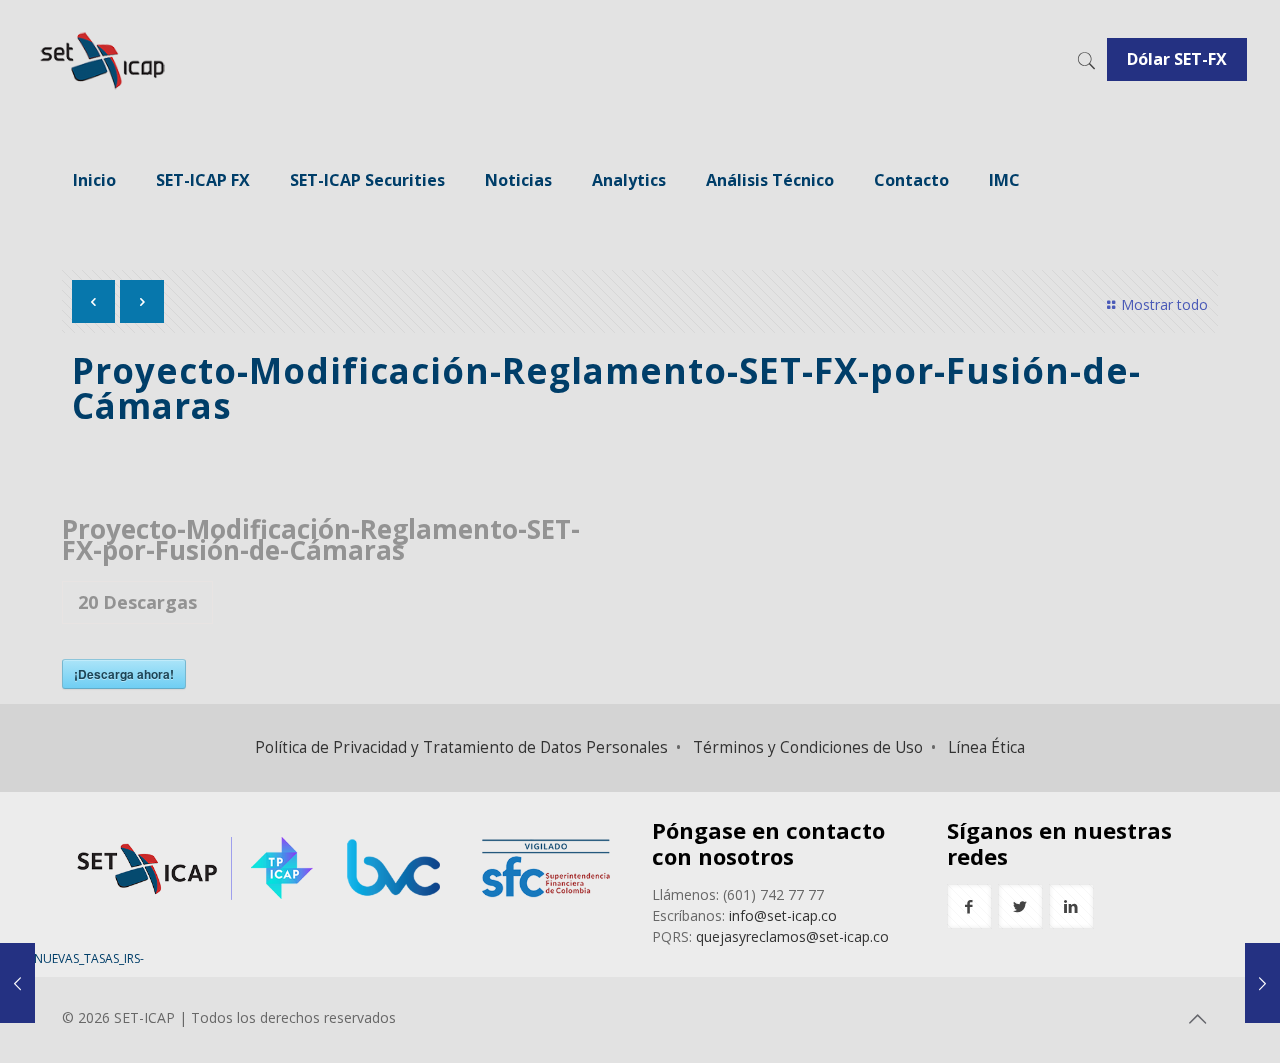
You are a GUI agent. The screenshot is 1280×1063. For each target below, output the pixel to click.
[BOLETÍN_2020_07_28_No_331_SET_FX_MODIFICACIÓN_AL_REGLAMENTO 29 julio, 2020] (1262, 983)
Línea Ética (986, 747)
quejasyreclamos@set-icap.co (792, 936)
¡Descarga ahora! (124, 674)
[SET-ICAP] (101, 60)
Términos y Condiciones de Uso (808, 747)
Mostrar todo (1164, 304)
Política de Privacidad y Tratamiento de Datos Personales (461, 747)
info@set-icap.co (783, 915)
